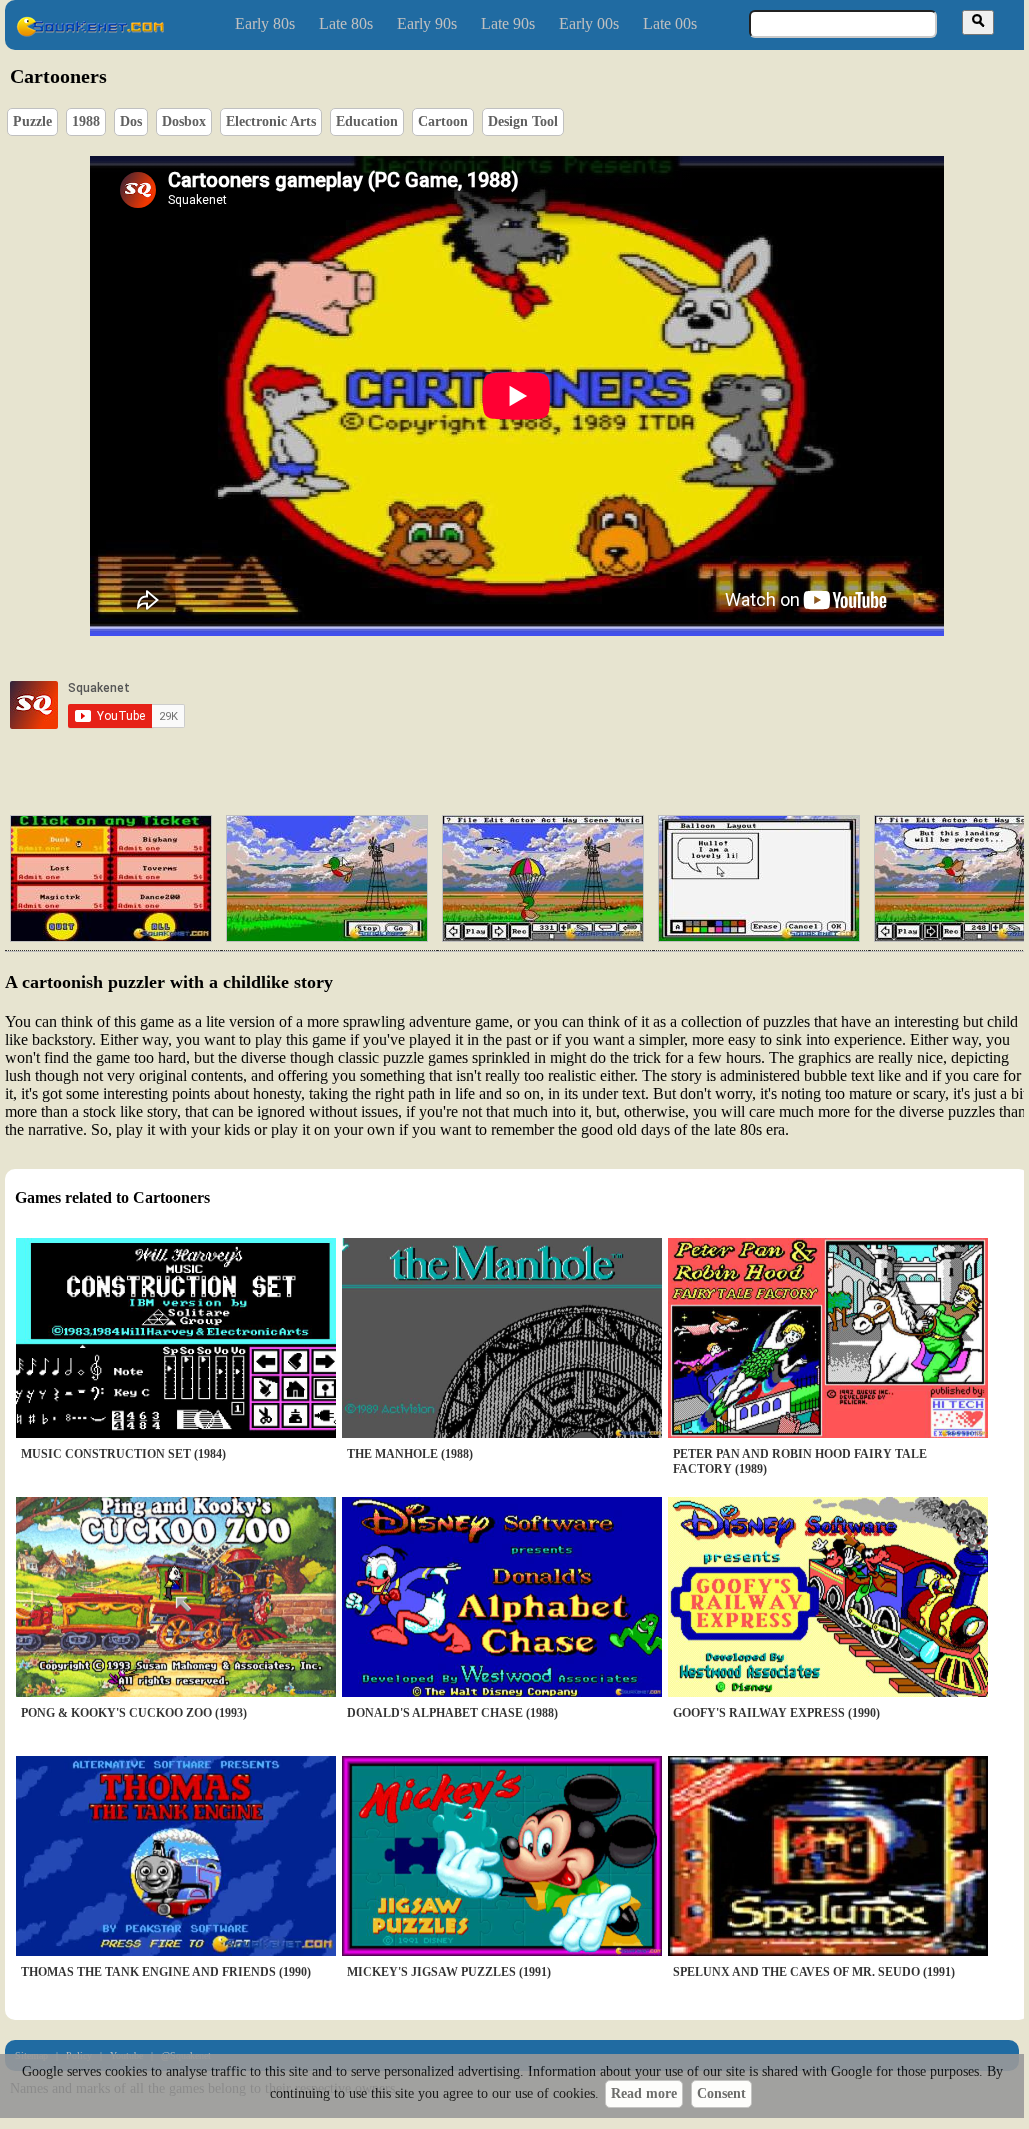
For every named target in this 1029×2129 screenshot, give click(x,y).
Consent (721, 2093)
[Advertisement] (574, 705)
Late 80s (346, 23)
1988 (86, 121)
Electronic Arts (271, 121)
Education (367, 121)
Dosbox (184, 121)
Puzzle (32, 121)
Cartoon (443, 121)
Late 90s (508, 23)
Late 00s (670, 23)
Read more (644, 2093)
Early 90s (427, 23)
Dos (131, 121)
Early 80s (265, 23)
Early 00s (589, 23)
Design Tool (523, 121)
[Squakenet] (90, 32)
